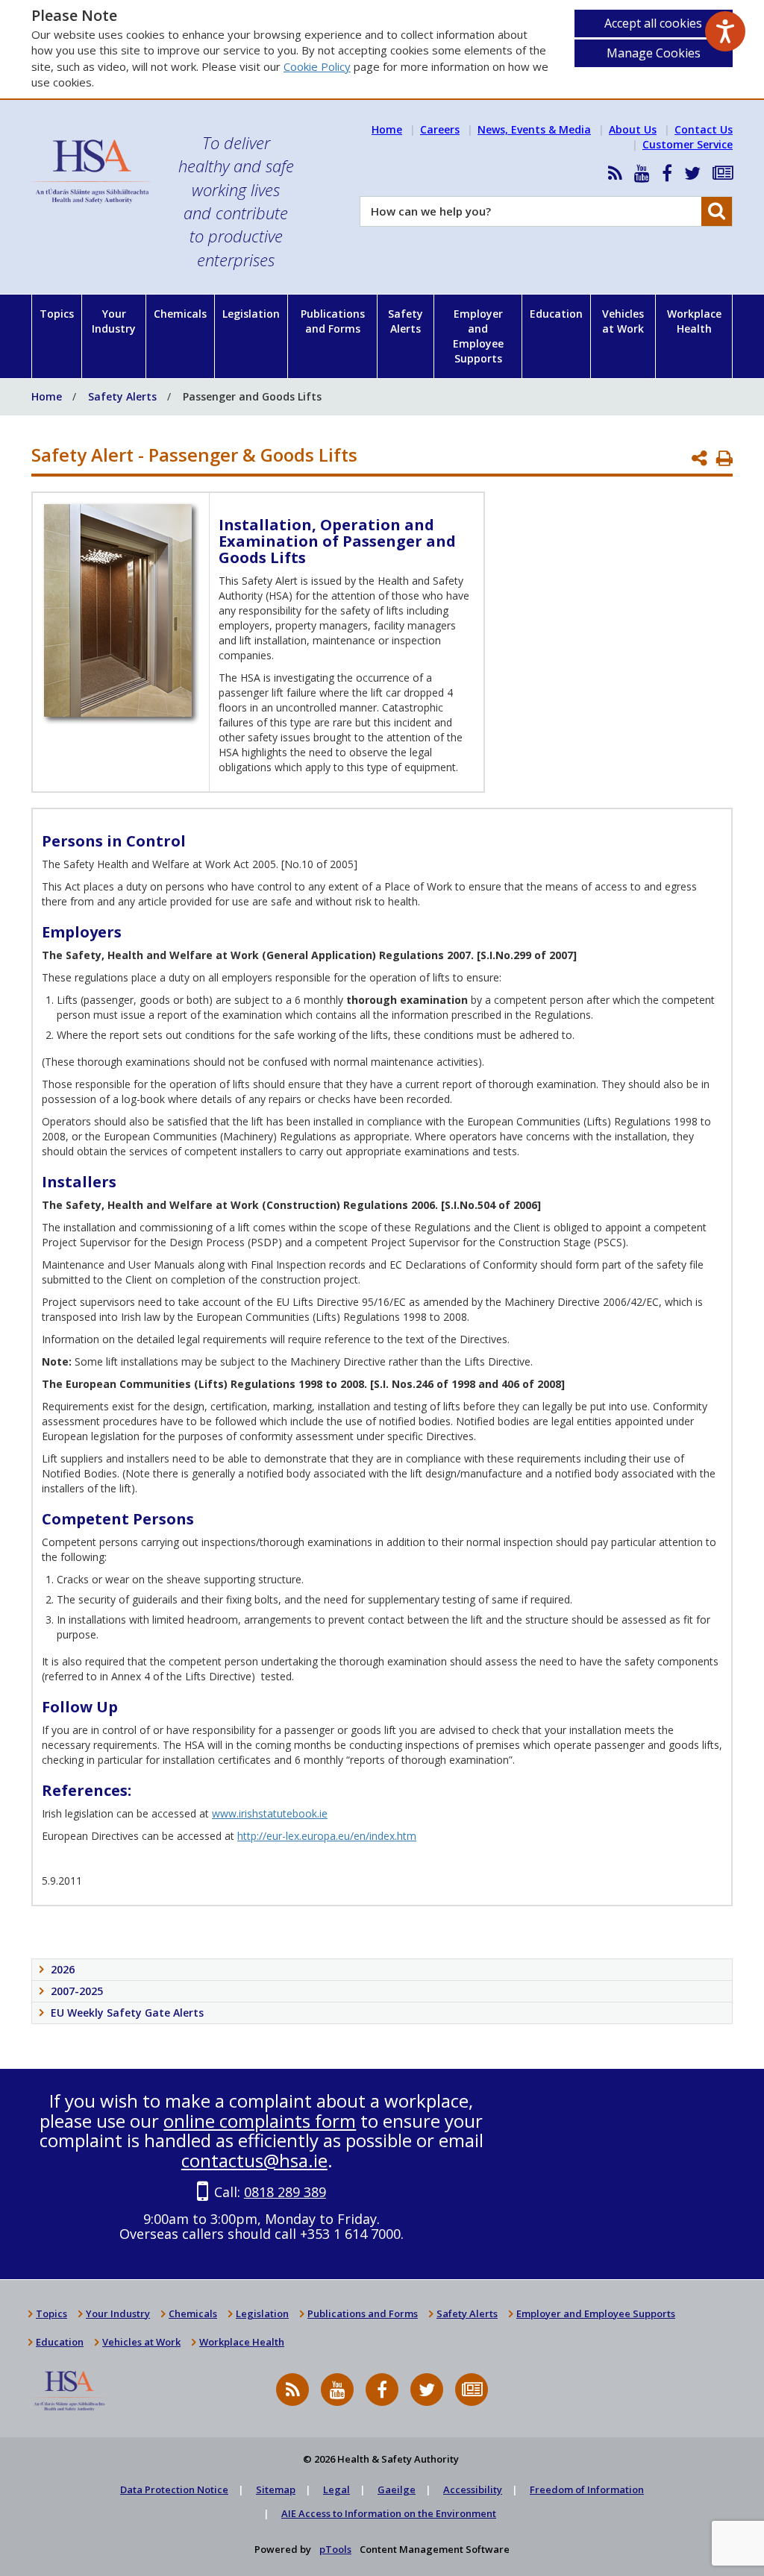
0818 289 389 (285, 2192)
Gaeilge (397, 2489)
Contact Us (704, 129)
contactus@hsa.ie (254, 2160)
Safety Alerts (406, 321)
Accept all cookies (653, 23)
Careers (440, 129)
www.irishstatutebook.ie (270, 1813)
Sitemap (276, 2489)
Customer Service (688, 144)
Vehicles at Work (623, 321)
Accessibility (473, 2489)
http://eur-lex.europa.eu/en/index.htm (327, 1836)
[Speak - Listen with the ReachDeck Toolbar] (725, 31)
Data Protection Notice (174, 2489)
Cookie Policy (317, 66)
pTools (335, 2549)
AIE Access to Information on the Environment (389, 2513)
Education (556, 314)
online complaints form (260, 2121)
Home (387, 129)
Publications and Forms (333, 321)
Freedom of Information (587, 2489)
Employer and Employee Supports (478, 336)
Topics (57, 314)
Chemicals (180, 314)
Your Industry (114, 321)
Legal (336, 2489)
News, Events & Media (534, 129)
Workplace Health (694, 321)
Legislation (251, 314)
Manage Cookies (654, 53)
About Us (633, 129)
